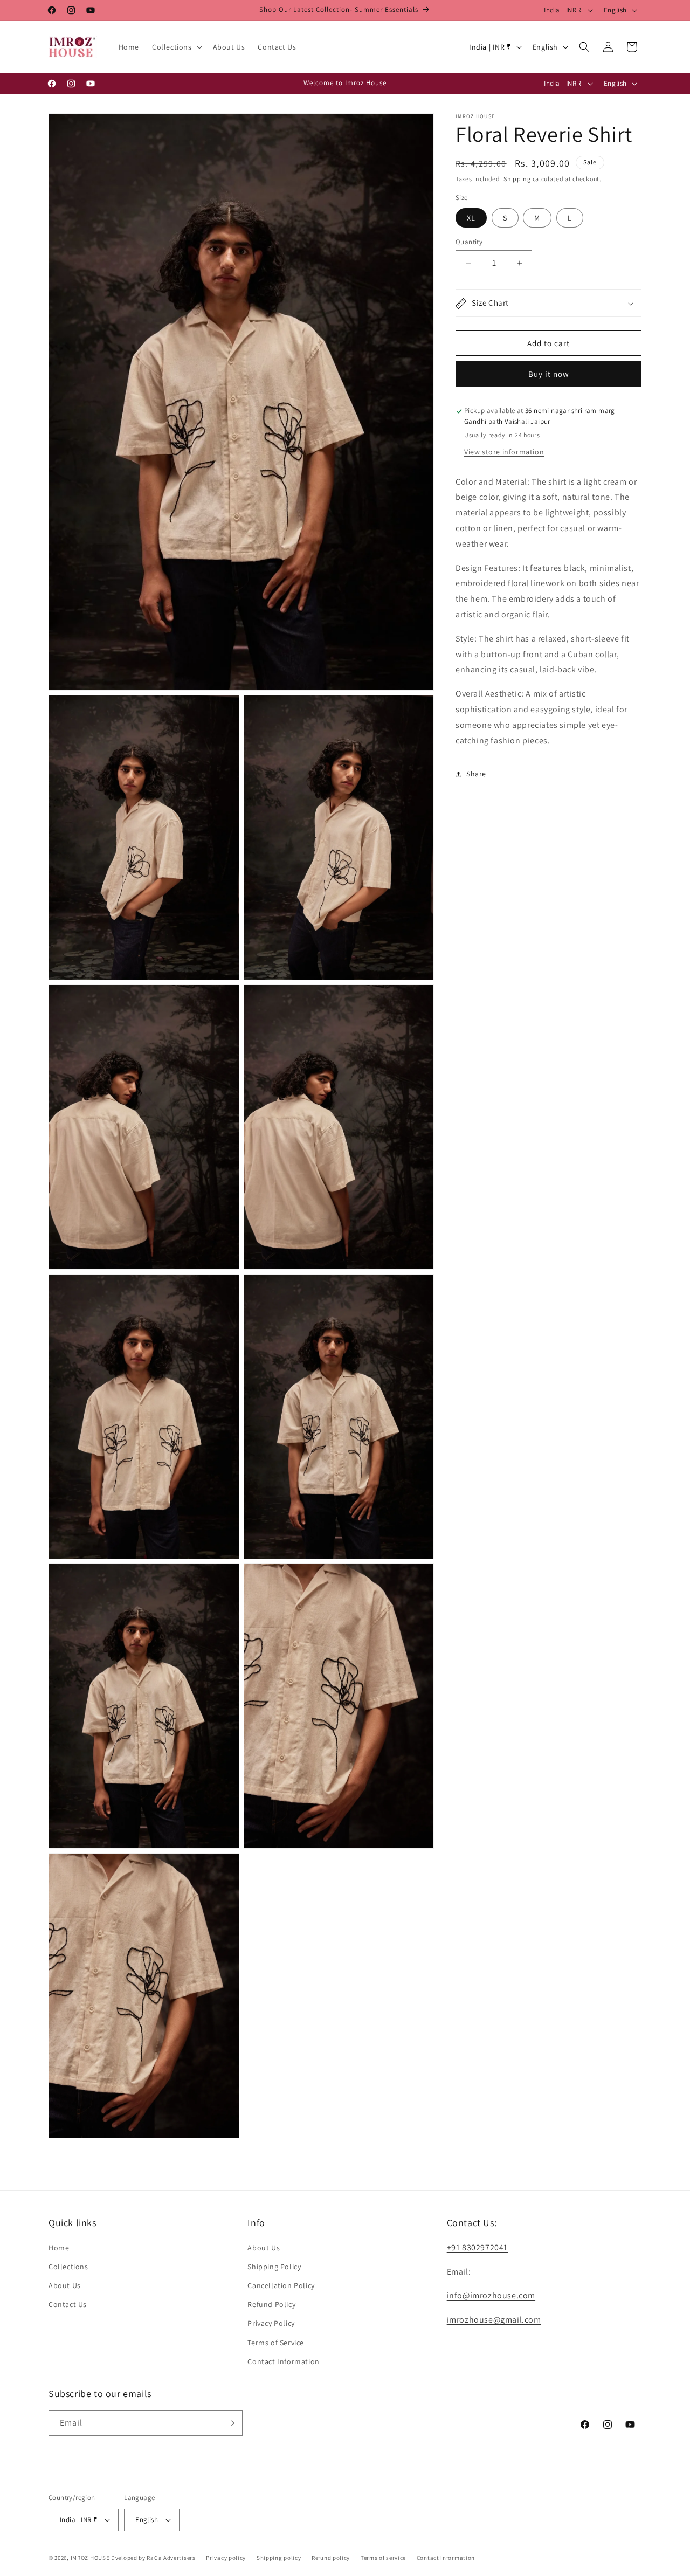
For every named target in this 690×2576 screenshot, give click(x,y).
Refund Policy (271, 2304)
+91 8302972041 (477, 2247)
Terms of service (383, 2557)
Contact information (446, 2557)
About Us (65, 2285)
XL (471, 218)
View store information (504, 452)
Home (59, 2247)
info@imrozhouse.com (491, 2295)
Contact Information (283, 2361)
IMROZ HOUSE (90, 2558)
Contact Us (68, 2304)
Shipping (517, 179)
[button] (176, 47)
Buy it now (549, 374)
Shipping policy (279, 2557)
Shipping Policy (274, 2267)
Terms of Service (276, 2342)
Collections (68, 2267)
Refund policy (331, 2557)
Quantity (469, 242)
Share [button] (476, 774)
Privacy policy (226, 2557)
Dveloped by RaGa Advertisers (153, 2558)
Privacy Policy (271, 2323)
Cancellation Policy (281, 2285)
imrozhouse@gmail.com (494, 2320)
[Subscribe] (230, 2423)
